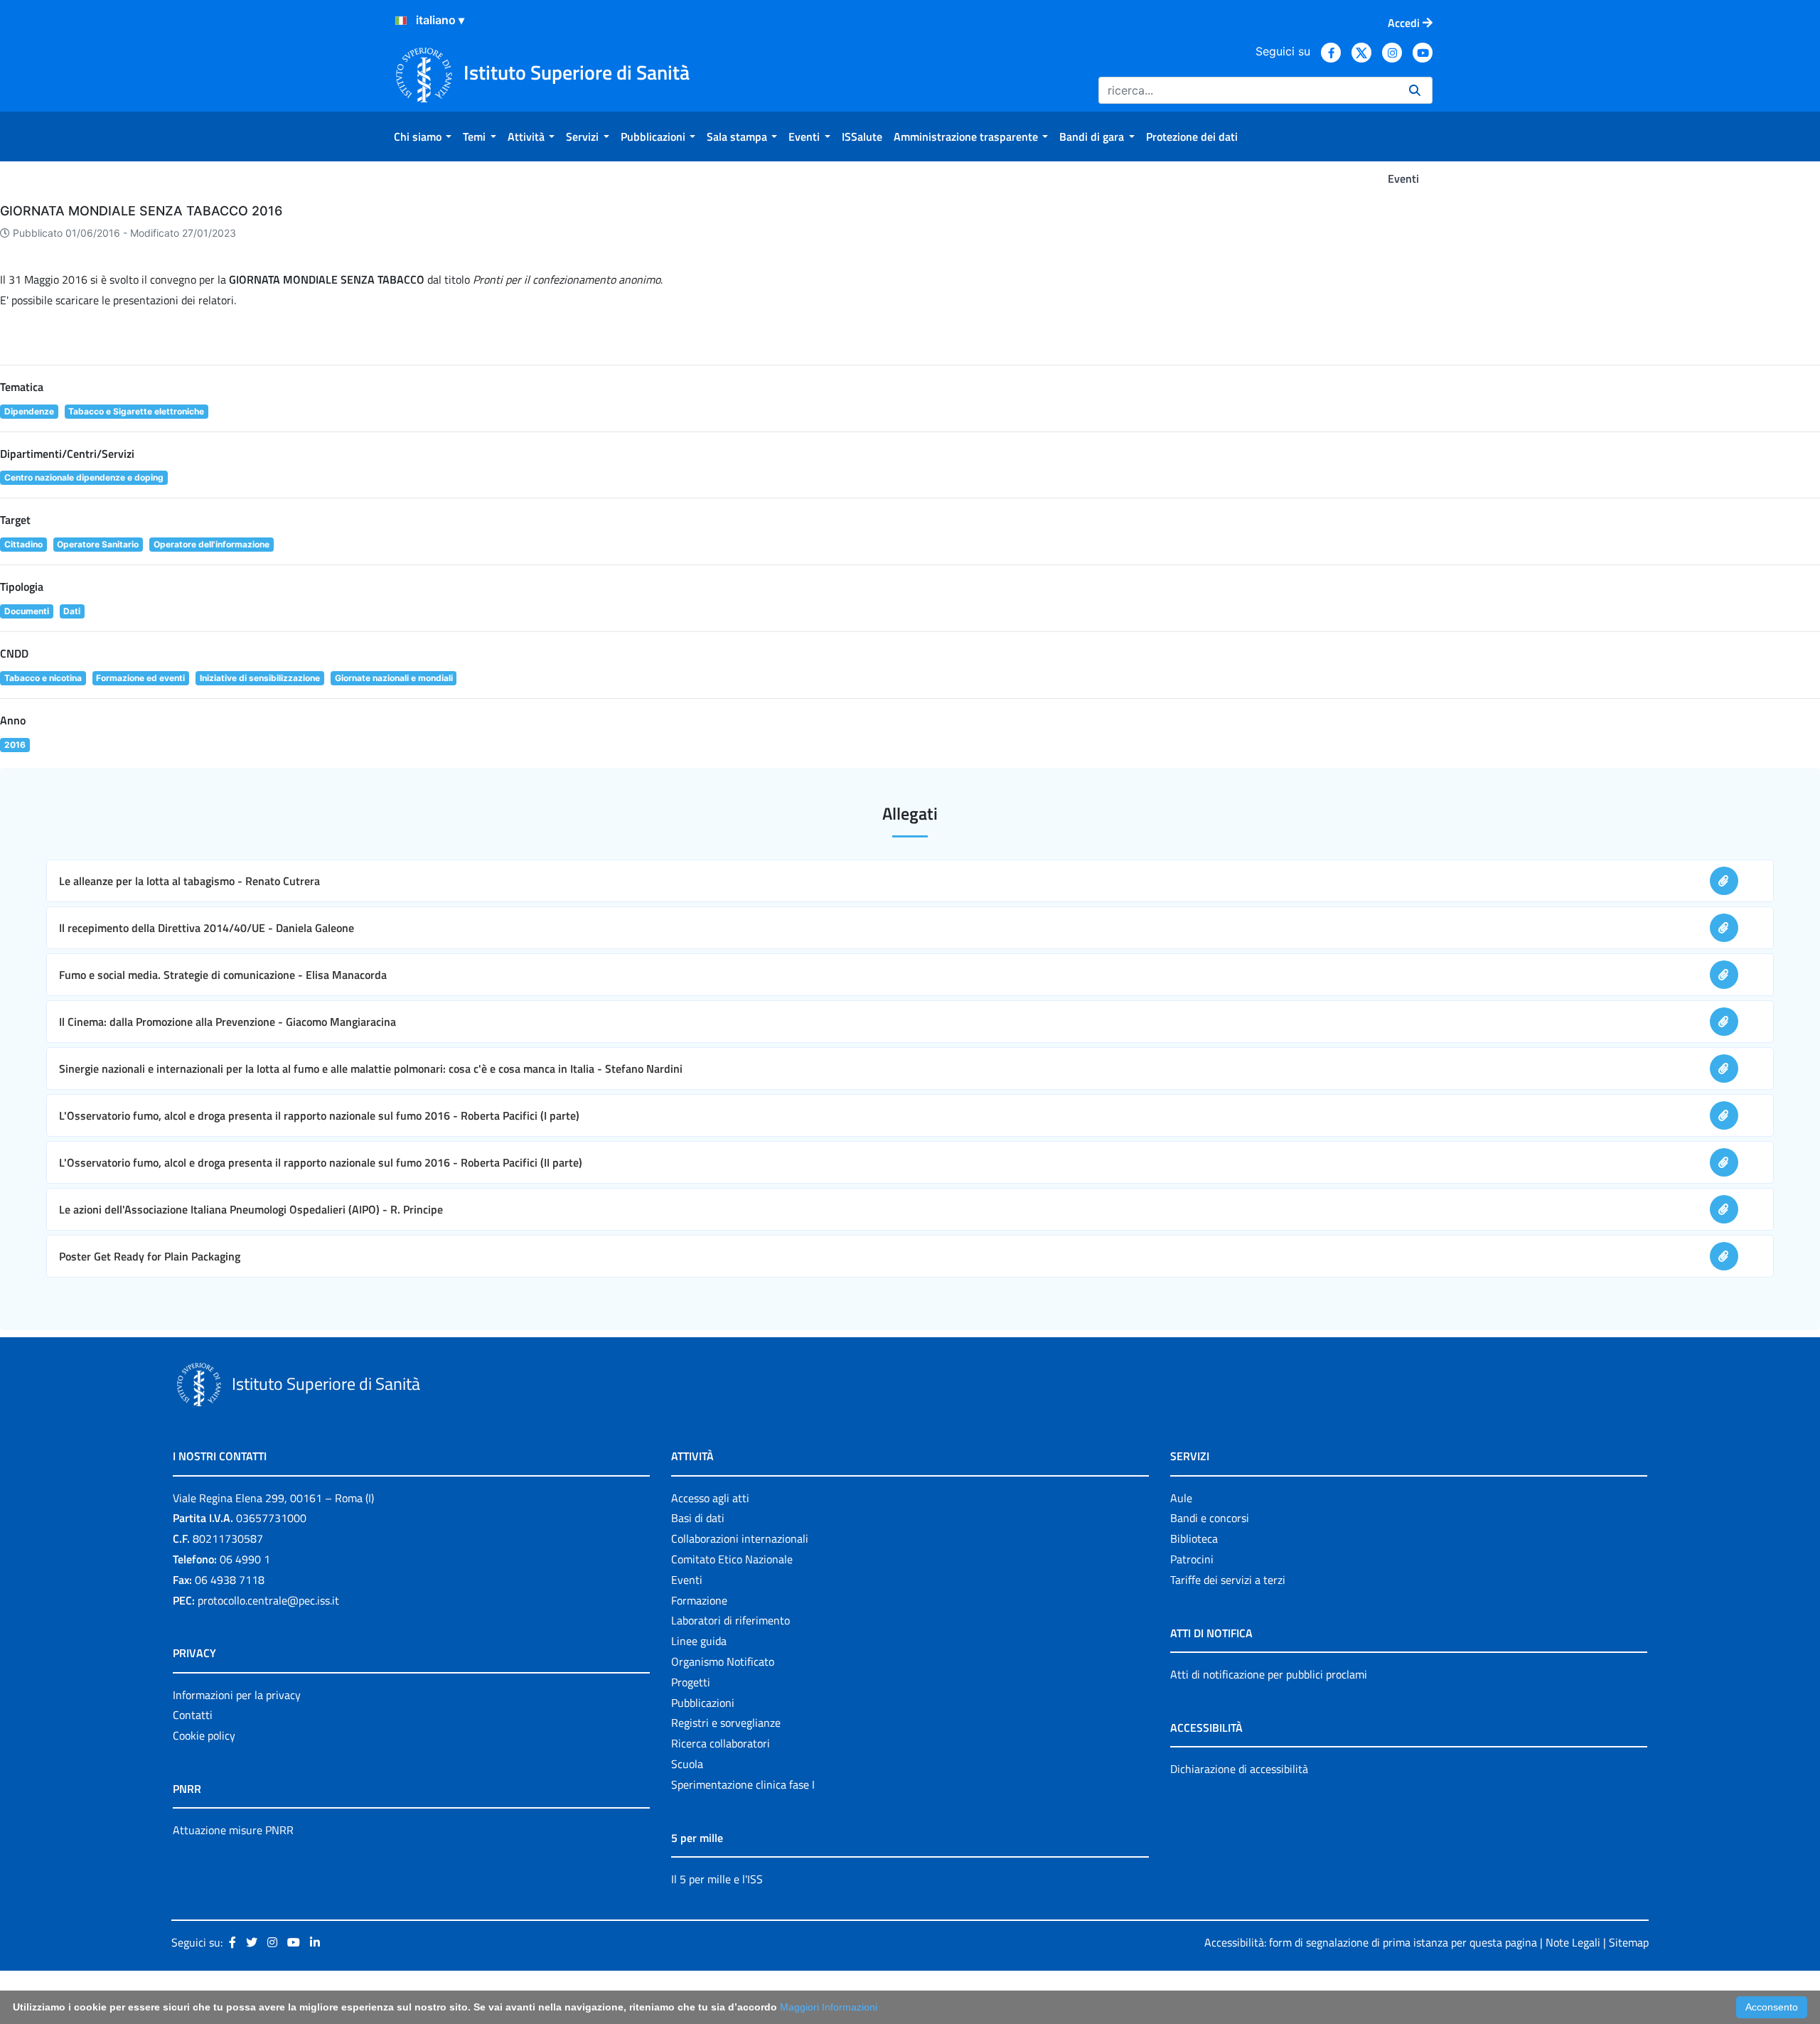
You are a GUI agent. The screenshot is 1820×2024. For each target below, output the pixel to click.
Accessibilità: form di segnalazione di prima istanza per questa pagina (1371, 1942)
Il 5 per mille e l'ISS (717, 1879)
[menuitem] (423, 136)
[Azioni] (401, 21)
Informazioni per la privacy (237, 1695)
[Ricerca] (1415, 90)
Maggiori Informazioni (829, 2007)
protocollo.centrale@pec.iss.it (268, 1600)
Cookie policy (204, 1735)
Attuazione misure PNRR (233, 1830)
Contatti (193, 1715)
